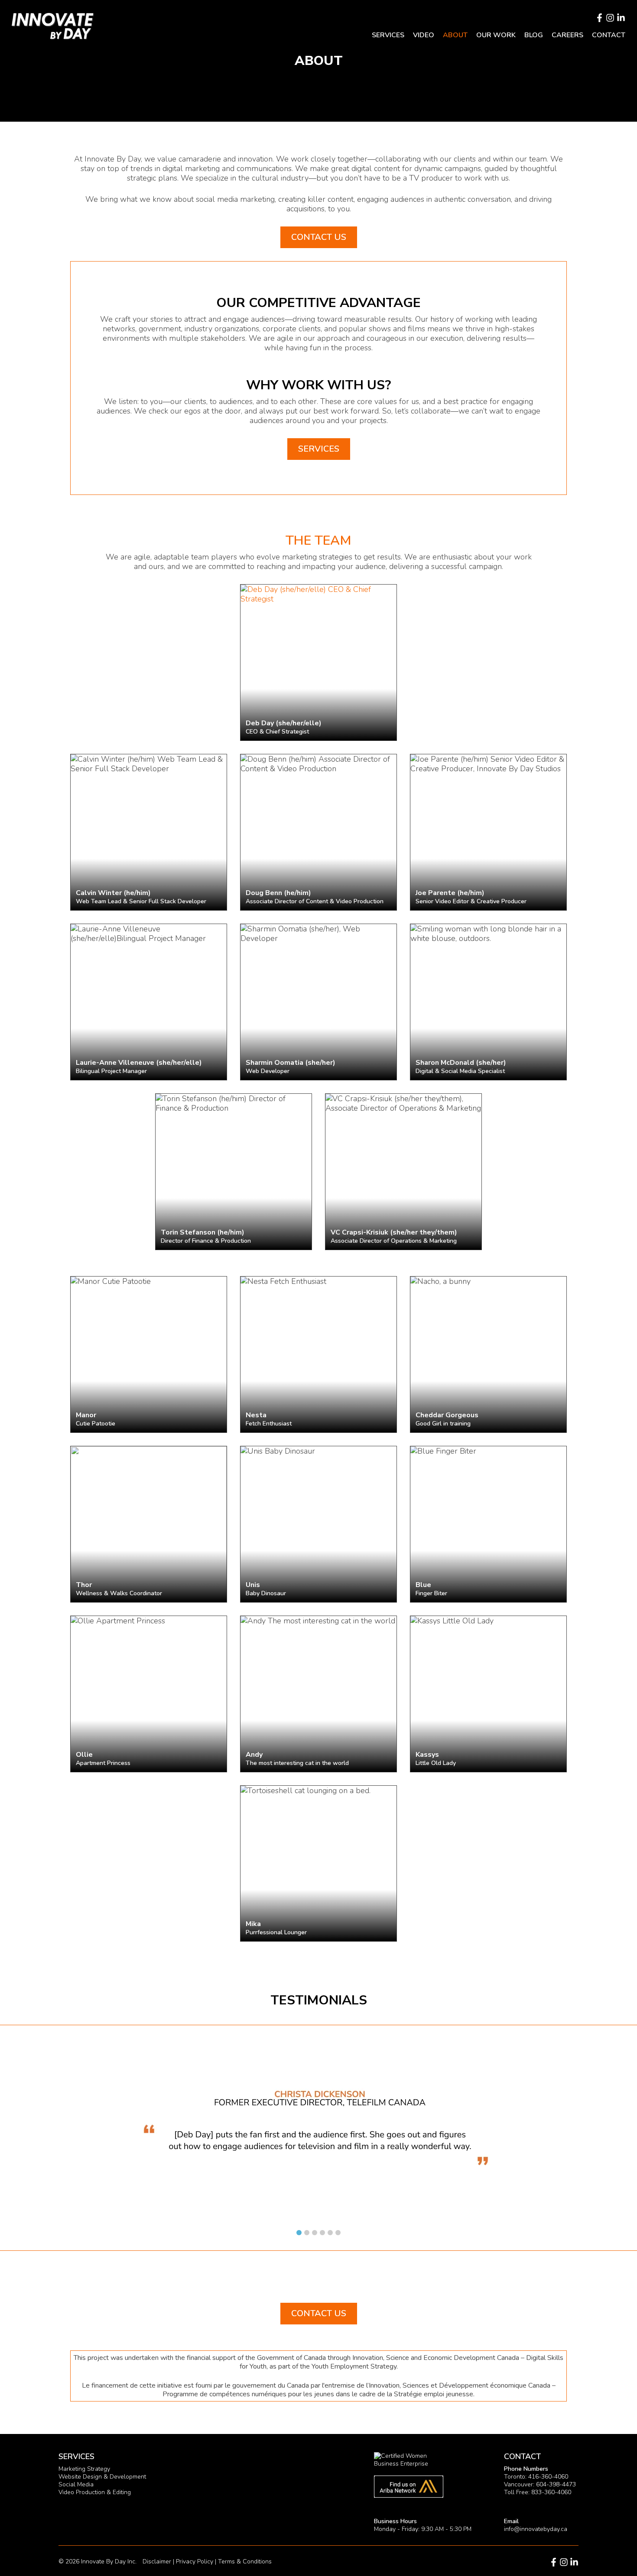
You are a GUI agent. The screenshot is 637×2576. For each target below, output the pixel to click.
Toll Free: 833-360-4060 (538, 2492)
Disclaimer (157, 2561)
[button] (299, 2233)
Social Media (76, 2484)
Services (388, 35)
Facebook (599, 18)
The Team (318, 541)
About (455, 35)
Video (424, 35)
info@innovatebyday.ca (536, 2529)
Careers (567, 35)
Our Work (496, 35)
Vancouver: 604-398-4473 (540, 2484)
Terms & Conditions (245, 2561)
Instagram (610, 18)
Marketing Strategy (84, 2469)
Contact (609, 35)
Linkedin (621, 18)
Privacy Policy (195, 2561)
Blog (534, 35)
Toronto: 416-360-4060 (536, 2477)
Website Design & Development (102, 2477)
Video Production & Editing (95, 2492)
